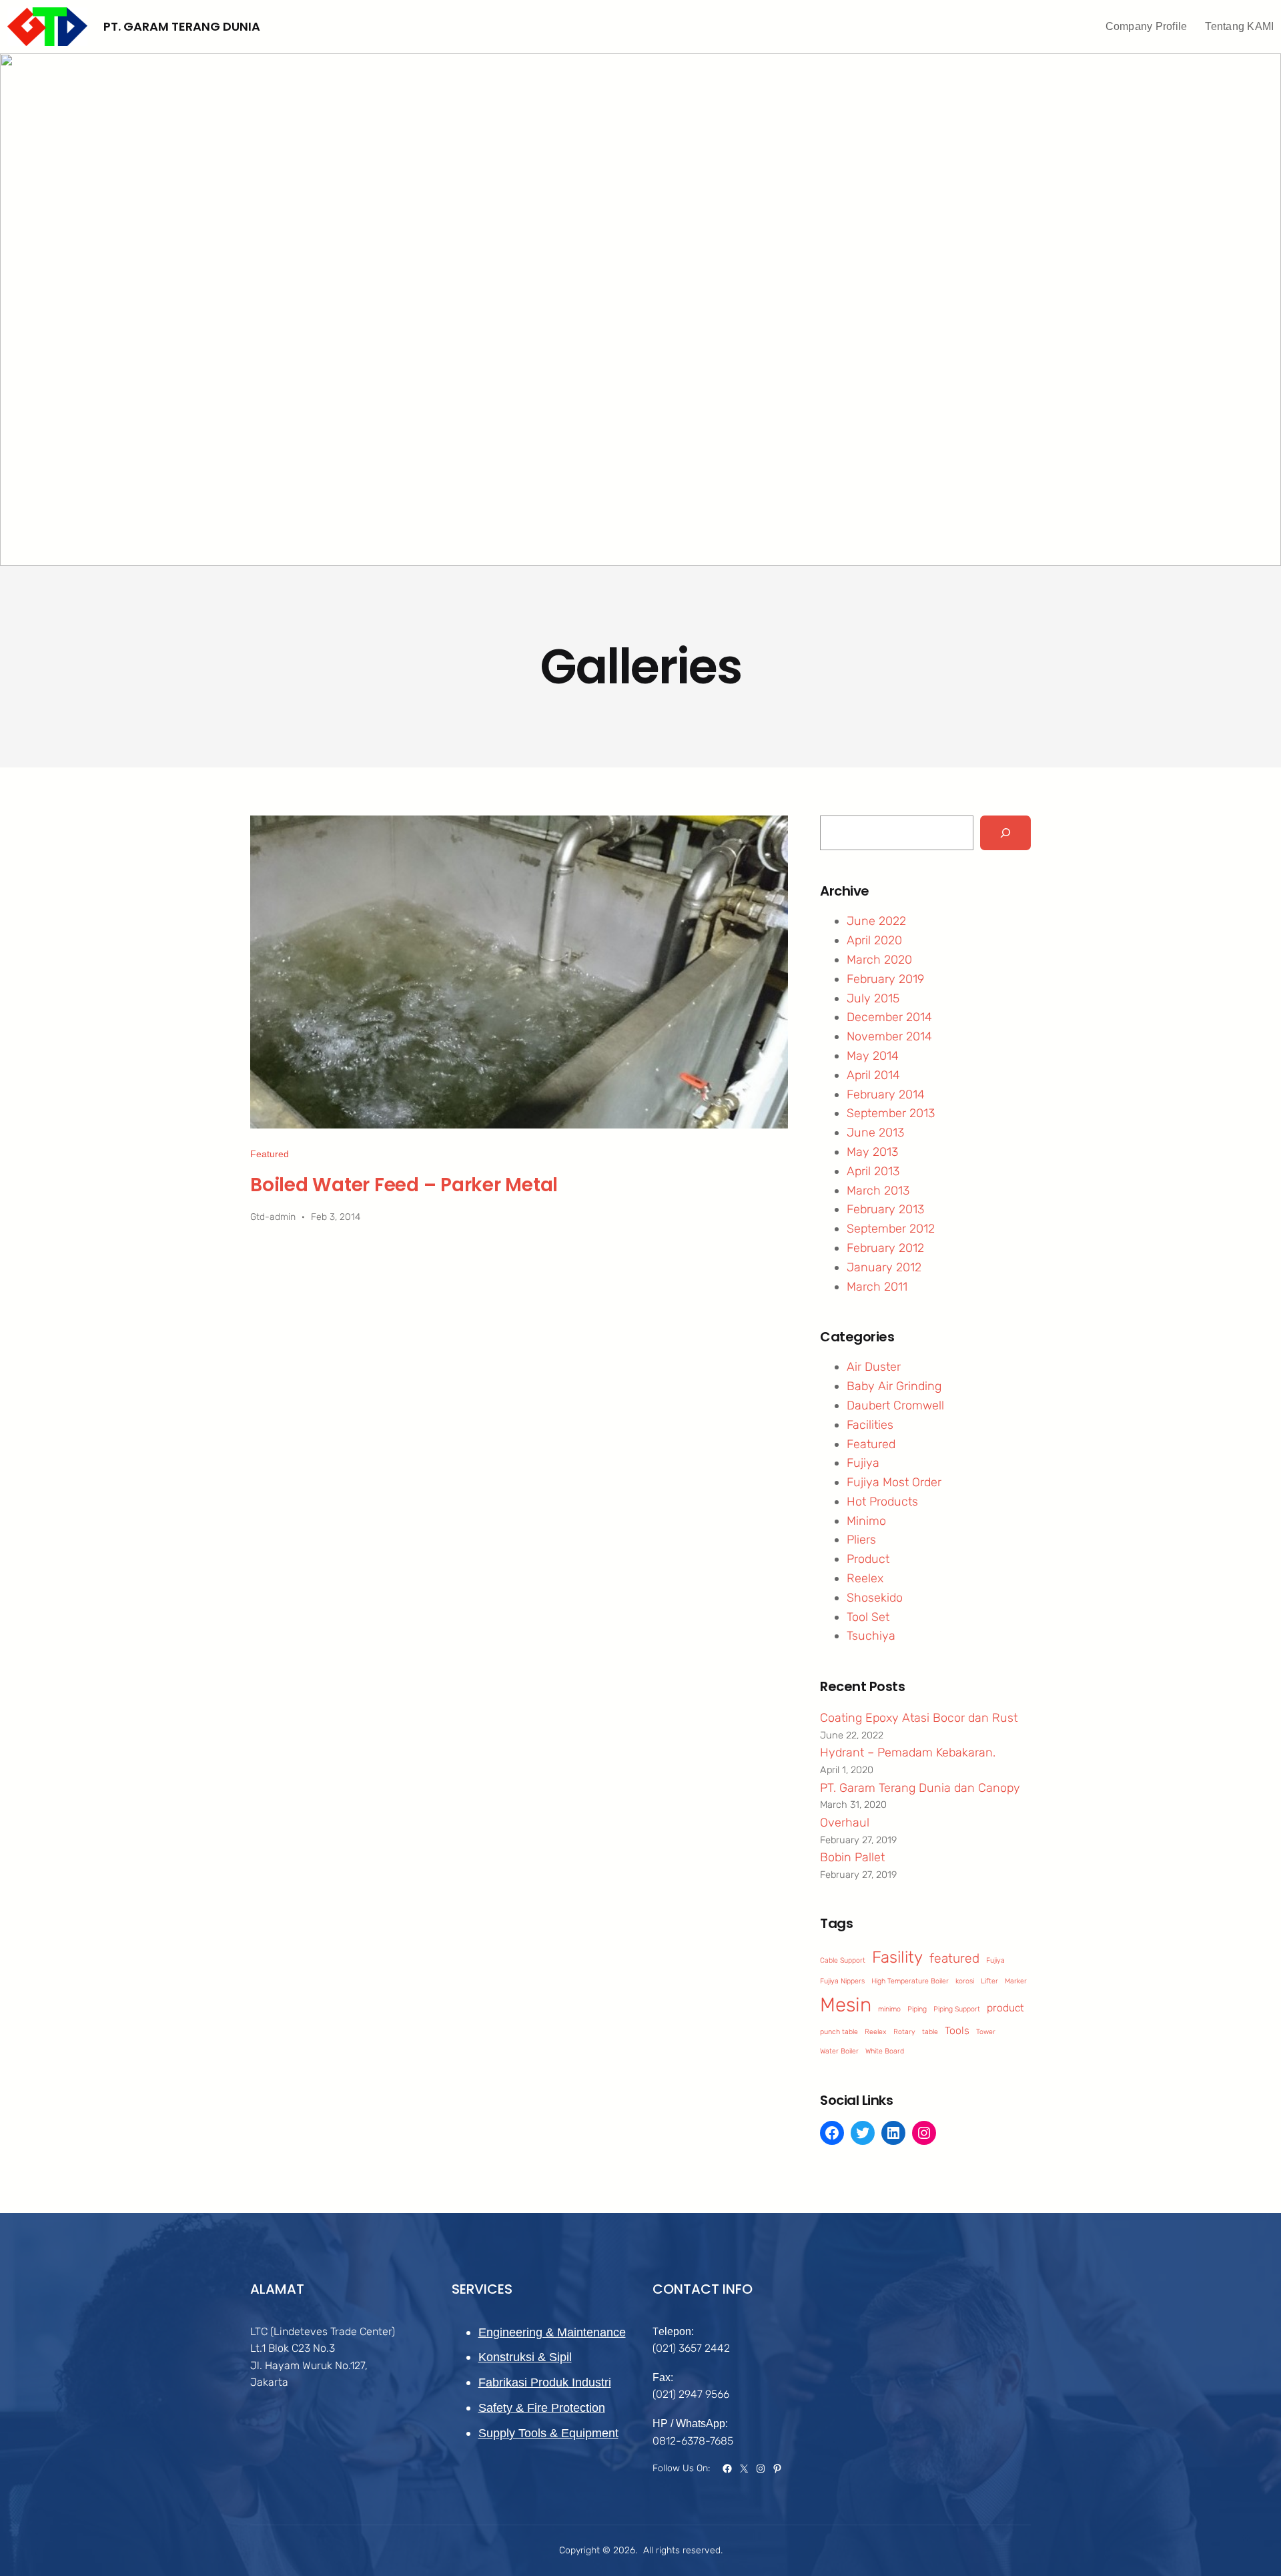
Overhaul (845, 1823)
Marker (1016, 1981)
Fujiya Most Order (894, 1482)
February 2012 (885, 1248)
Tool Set (868, 1617)
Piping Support (957, 2009)
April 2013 (873, 1171)
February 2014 (886, 1094)
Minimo (866, 1521)
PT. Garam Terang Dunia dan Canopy (920, 1788)
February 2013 (885, 1209)
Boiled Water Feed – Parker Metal (404, 1185)
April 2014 (873, 1075)
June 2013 (875, 1133)
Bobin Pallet (852, 1857)
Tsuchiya (871, 1636)
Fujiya (863, 1463)
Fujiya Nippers (842, 1981)
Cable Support (843, 1960)
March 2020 (879, 960)
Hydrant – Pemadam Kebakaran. (908, 1752)
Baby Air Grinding (894, 1386)
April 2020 (874, 940)
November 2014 (889, 1036)
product (1005, 2008)
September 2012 (891, 1229)
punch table (839, 2032)
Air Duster (874, 1367)
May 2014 (873, 1056)
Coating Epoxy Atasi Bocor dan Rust (919, 1718)
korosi (965, 1981)
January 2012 (884, 1267)
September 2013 (891, 1113)
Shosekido (875, 1598)
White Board (885, 2051)
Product (868, 1559)
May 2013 (872, 1152)
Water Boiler (839, 2051)
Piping (917, 2009)
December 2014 (889, 1017)
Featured (270, 1154)
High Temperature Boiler (910, 1981)
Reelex (865, 1578)
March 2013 (878, 1191)
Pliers (861, 1540)
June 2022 (876, 921)
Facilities (870, 1425)
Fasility (897, 1957)
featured (954, 1958)
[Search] (1005, 833)
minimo (889, 2009)
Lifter (989, 1981)
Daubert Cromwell (895, 1405)
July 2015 (873, 998)
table (930, 2032)
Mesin (846, 2005)
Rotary (904, 2032)
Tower (986, 2032)
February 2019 (885, 979)
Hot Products (882, 1502)
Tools (957, 2030)
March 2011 (877, 1287)
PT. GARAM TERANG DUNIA (182, 26)
